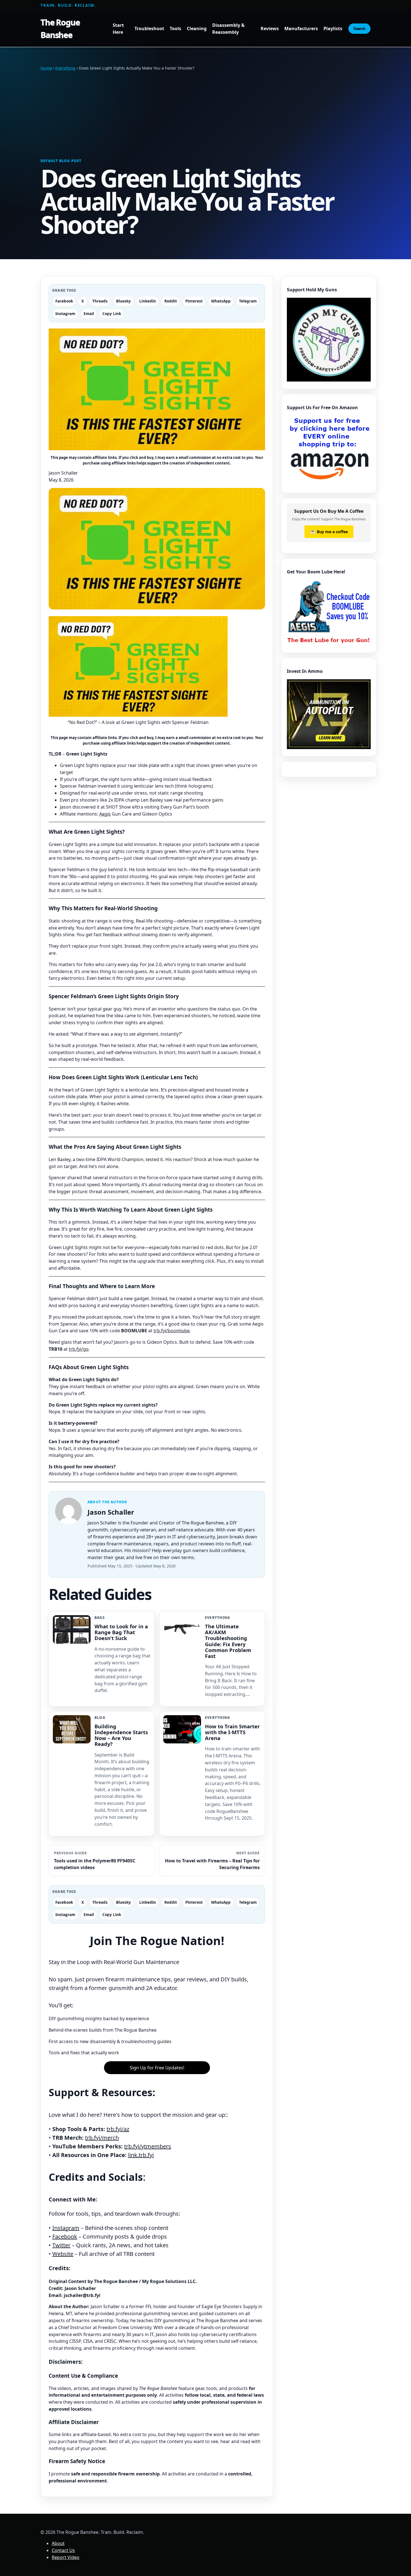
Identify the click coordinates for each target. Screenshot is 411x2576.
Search (359, 29)
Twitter (61, 2245)
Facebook (65, 2237)
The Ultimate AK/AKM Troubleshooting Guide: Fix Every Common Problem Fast (228, 1641)
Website (63, 2254)
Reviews (270, 29)
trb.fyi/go (79, 1349)
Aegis (105, 814)
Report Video (66, 2557)
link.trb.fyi (141, 2155)
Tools (175, 29)
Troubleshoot (149, 29)
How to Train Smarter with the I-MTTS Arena (232, 1732)
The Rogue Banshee (60, 28)
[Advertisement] (206, 115)
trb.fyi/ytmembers (148, 2146)
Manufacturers (301, 29)
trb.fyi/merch (102, 2138)
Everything (65, 68)
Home (46, 68)
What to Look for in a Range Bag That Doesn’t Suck (121, 1632)
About (58, 2543)
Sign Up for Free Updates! (157, 2068)
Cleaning (197, 29)
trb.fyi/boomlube (172, 1331)
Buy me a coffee (329, 532)
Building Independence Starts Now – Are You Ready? (121, 1735)
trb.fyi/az (118, 2129)
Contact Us (63, 2550)
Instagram (66, 2228)
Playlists (333, 29)
